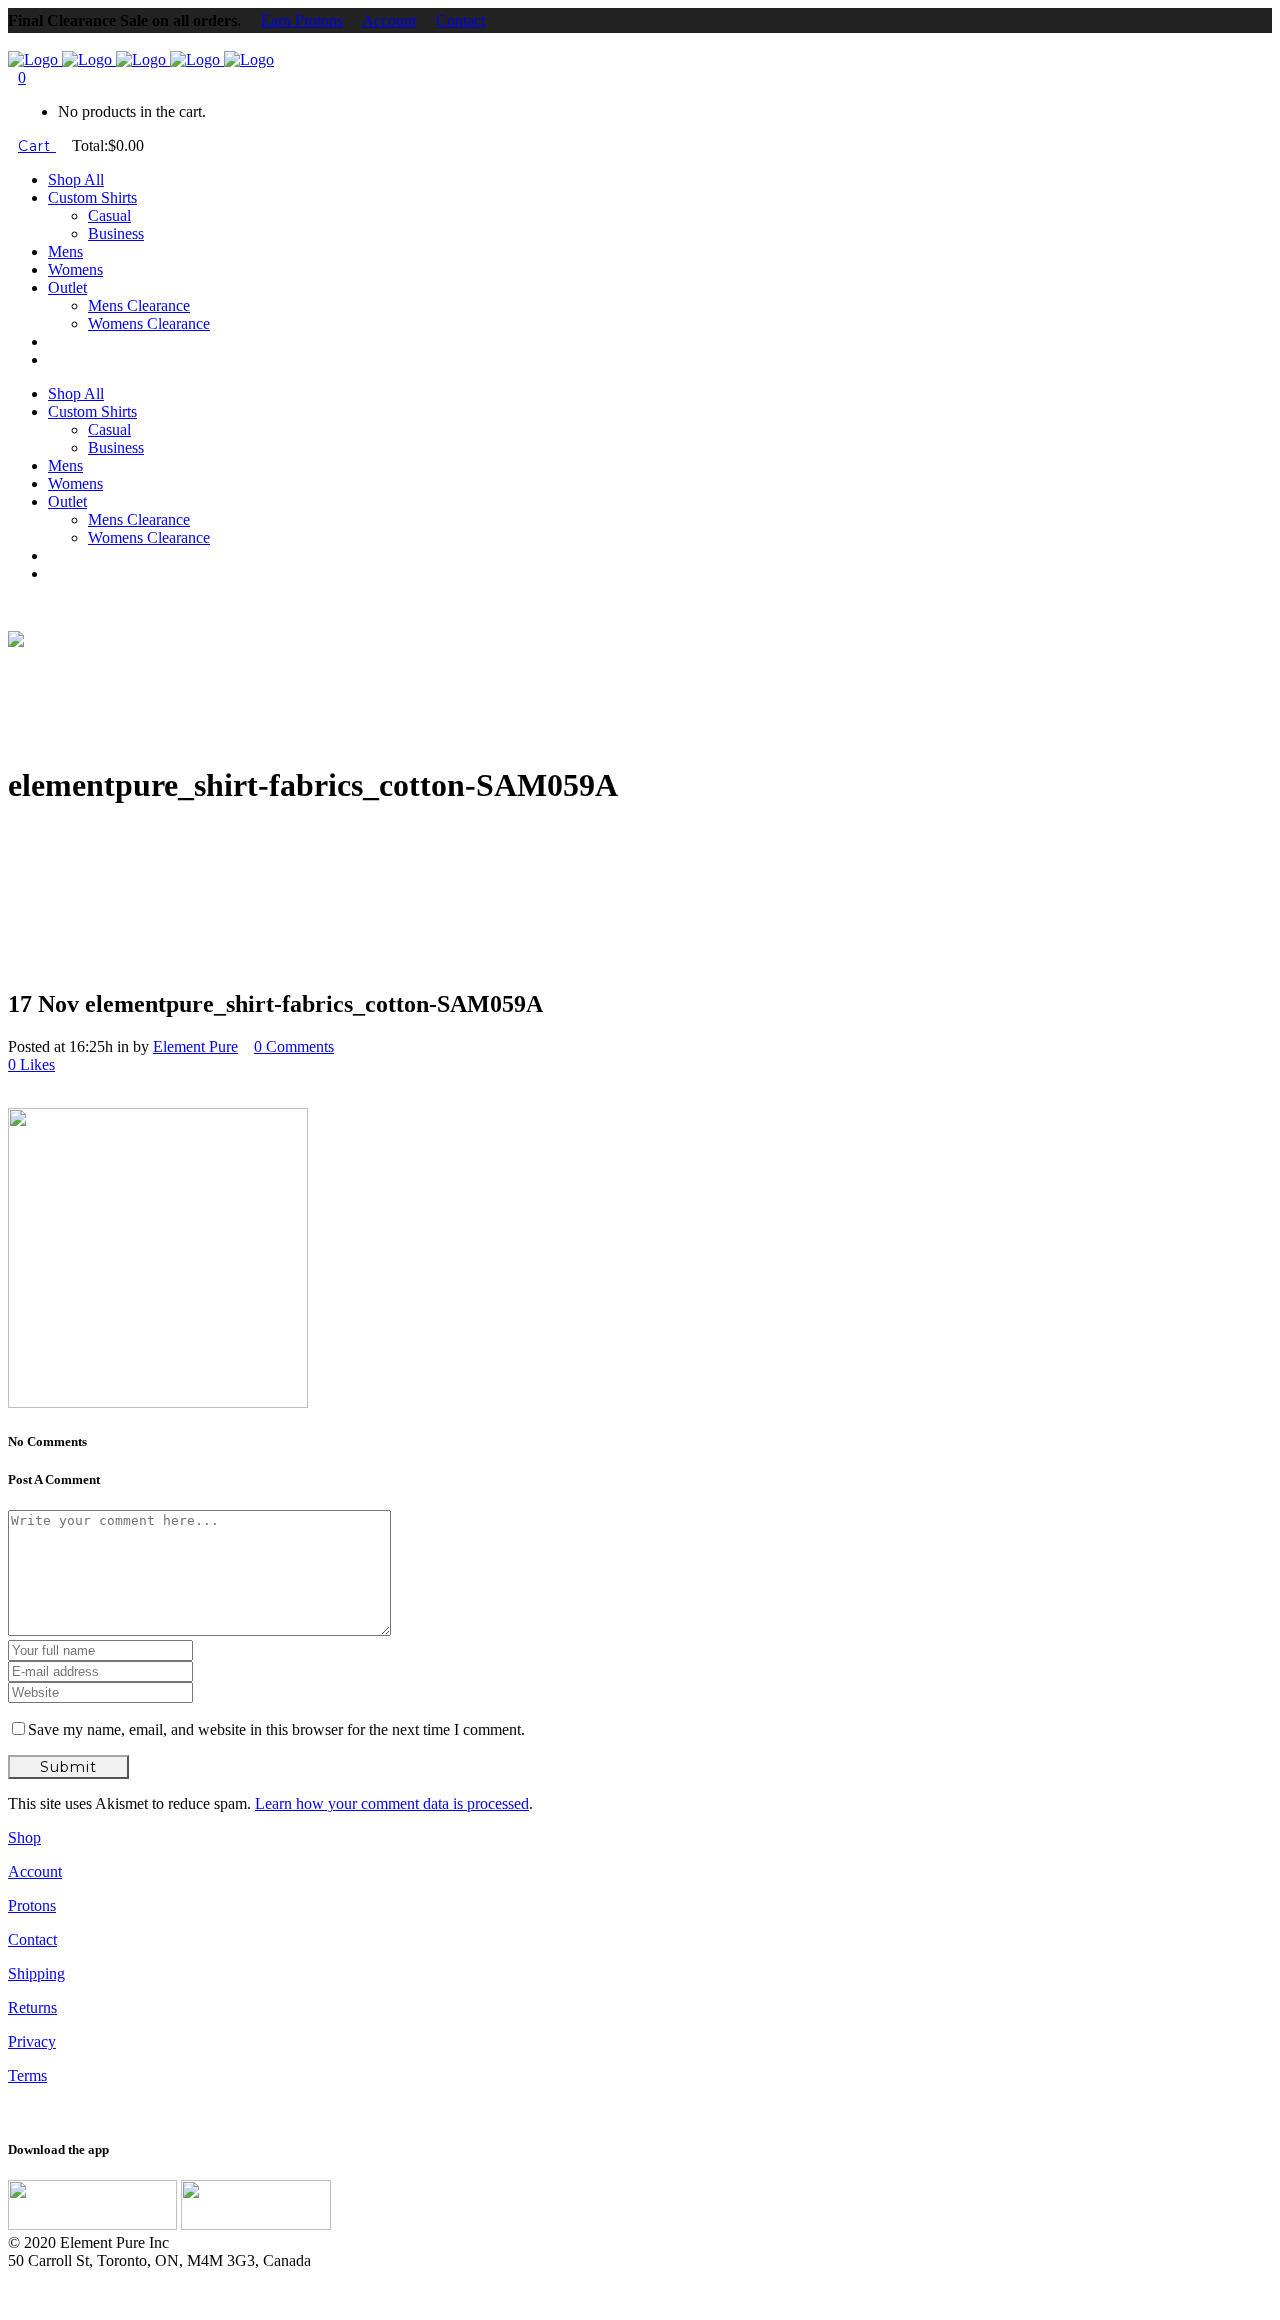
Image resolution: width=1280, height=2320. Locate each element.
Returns (32, 2007)
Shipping (36, 1973)
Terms (27, 2075)
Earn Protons (302, 20)
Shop (24, 1837)
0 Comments (294, 1046)
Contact (460, 20)
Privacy (32, 2041)
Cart (37, 146)
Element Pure (195, 1046)
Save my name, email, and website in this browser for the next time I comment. (276, 1729)
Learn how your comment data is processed (392, 1803)
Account (389, 20)
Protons (32, 1905)
